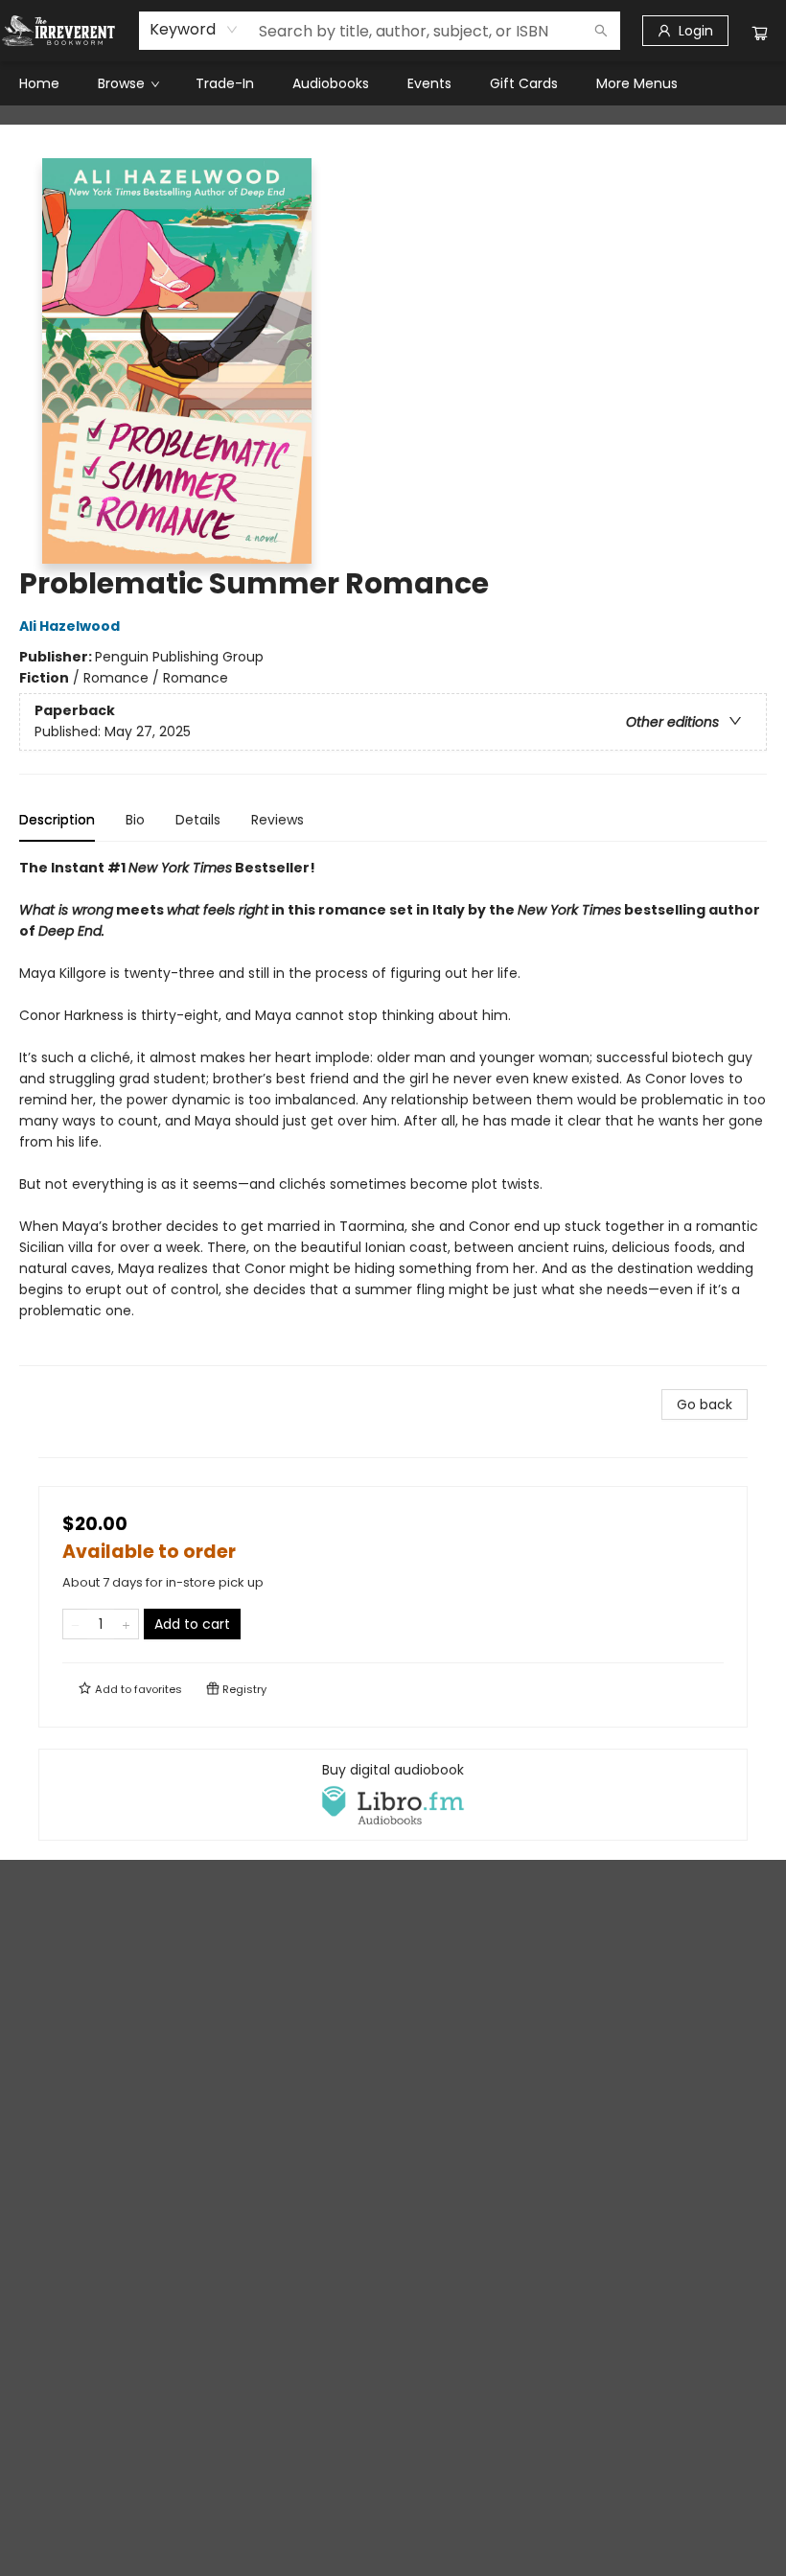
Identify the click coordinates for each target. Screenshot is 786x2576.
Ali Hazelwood (69, 626)
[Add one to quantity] (126, 1624)
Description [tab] (57, 820)
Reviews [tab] (277, 820)
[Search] (601, 31)
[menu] (393, 83)
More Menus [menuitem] (637, 83)
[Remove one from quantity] (75, 1624)
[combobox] (194, 30)
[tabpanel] (393, 1112)
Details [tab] (198, 820)
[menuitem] (39, 83)
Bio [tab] (135, 820)
